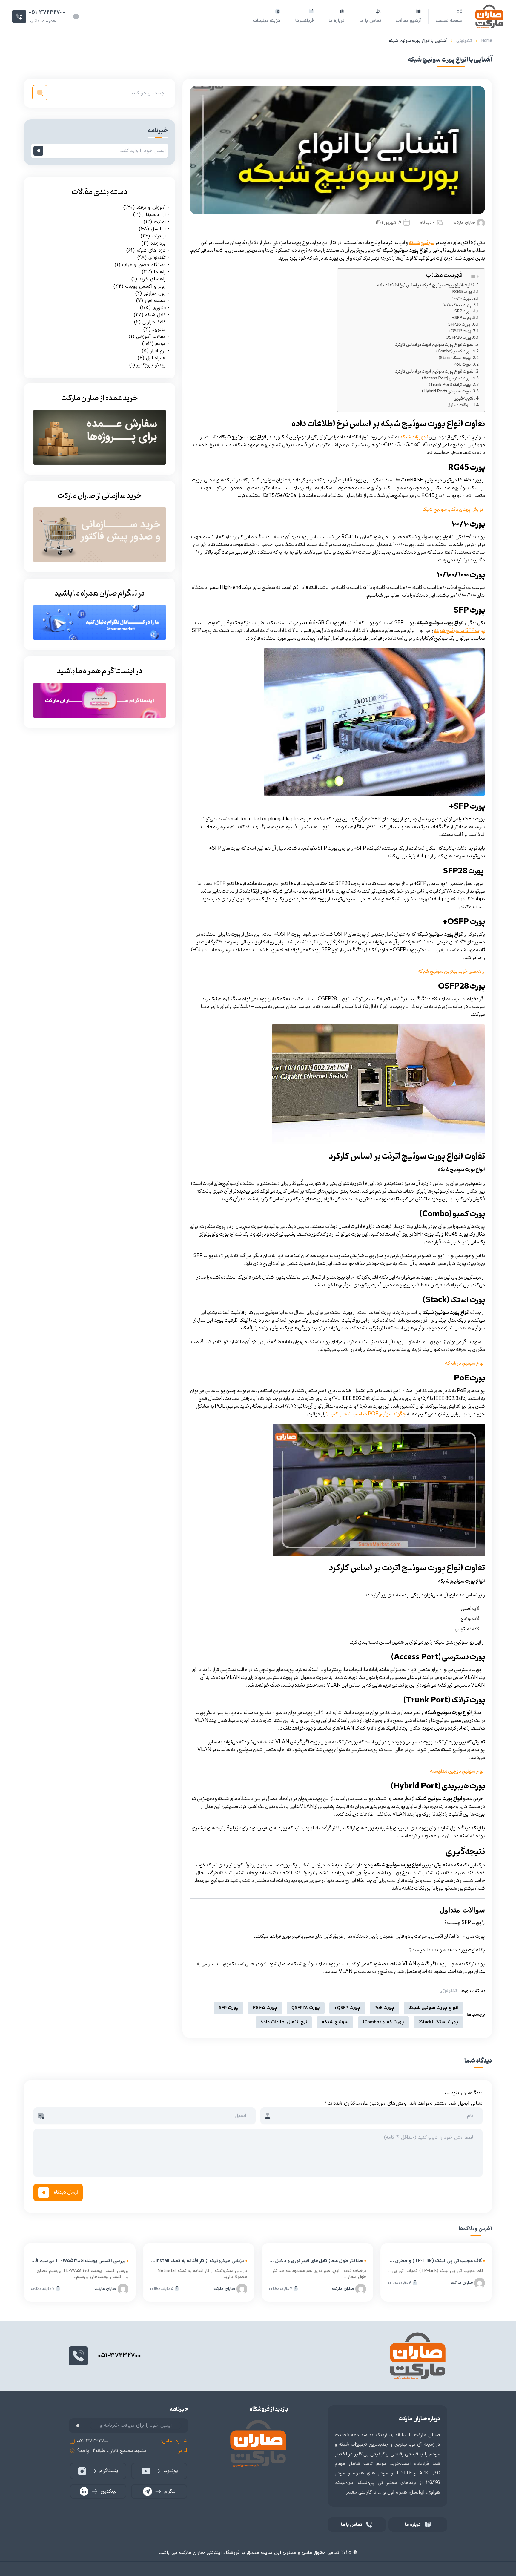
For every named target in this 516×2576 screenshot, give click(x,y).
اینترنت (159, 236)
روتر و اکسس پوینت (145, 286)
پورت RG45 (462, 292)
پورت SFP (463, 312)
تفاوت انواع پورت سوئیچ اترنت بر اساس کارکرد (434, 345)
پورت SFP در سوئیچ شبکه (459, 631)
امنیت (160, 222)
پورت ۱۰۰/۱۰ (461, 299)
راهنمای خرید (152, 279)
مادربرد (159, 329)
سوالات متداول (459, 405)
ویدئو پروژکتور (151, 365)
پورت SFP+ (462, 318)
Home (487, 41)
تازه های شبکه (151, 250)
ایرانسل (158, 229)
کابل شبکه (155, 315)
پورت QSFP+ (459, 331)
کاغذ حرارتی (154, 322)
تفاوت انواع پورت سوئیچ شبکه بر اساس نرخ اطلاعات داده (426, 285)
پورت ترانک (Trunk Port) (450, 385)
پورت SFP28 (460, 325)
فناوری (159, 308)
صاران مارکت (464, 223)
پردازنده (158, 243)
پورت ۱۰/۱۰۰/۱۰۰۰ (457, 305)
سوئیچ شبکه (335, 2022)
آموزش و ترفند (151, 207)
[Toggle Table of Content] (472, 277)
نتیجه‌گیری (463, 399)
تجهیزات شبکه (414, 437)
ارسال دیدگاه (66, 2193)
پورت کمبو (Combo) (454, 352)
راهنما (160, 272)
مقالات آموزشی (151, 336)
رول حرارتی (155, 293)
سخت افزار (155, 300)
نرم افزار (158, 351)
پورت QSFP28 (458, 338)
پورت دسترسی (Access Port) (447, 379)
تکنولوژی (464, 41)
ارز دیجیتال (154, 214)
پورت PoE (462, 365)
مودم (161, 343)
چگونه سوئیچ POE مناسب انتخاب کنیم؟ (366, 1414)
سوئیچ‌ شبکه (422, 243)
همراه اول (156, 358)
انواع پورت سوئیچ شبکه (433, 2008)
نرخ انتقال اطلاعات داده (284, 2022)
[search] (40, 93)
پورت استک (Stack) (455, 358)
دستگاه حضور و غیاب (144, 265)
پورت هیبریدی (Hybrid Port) (446, 392)
